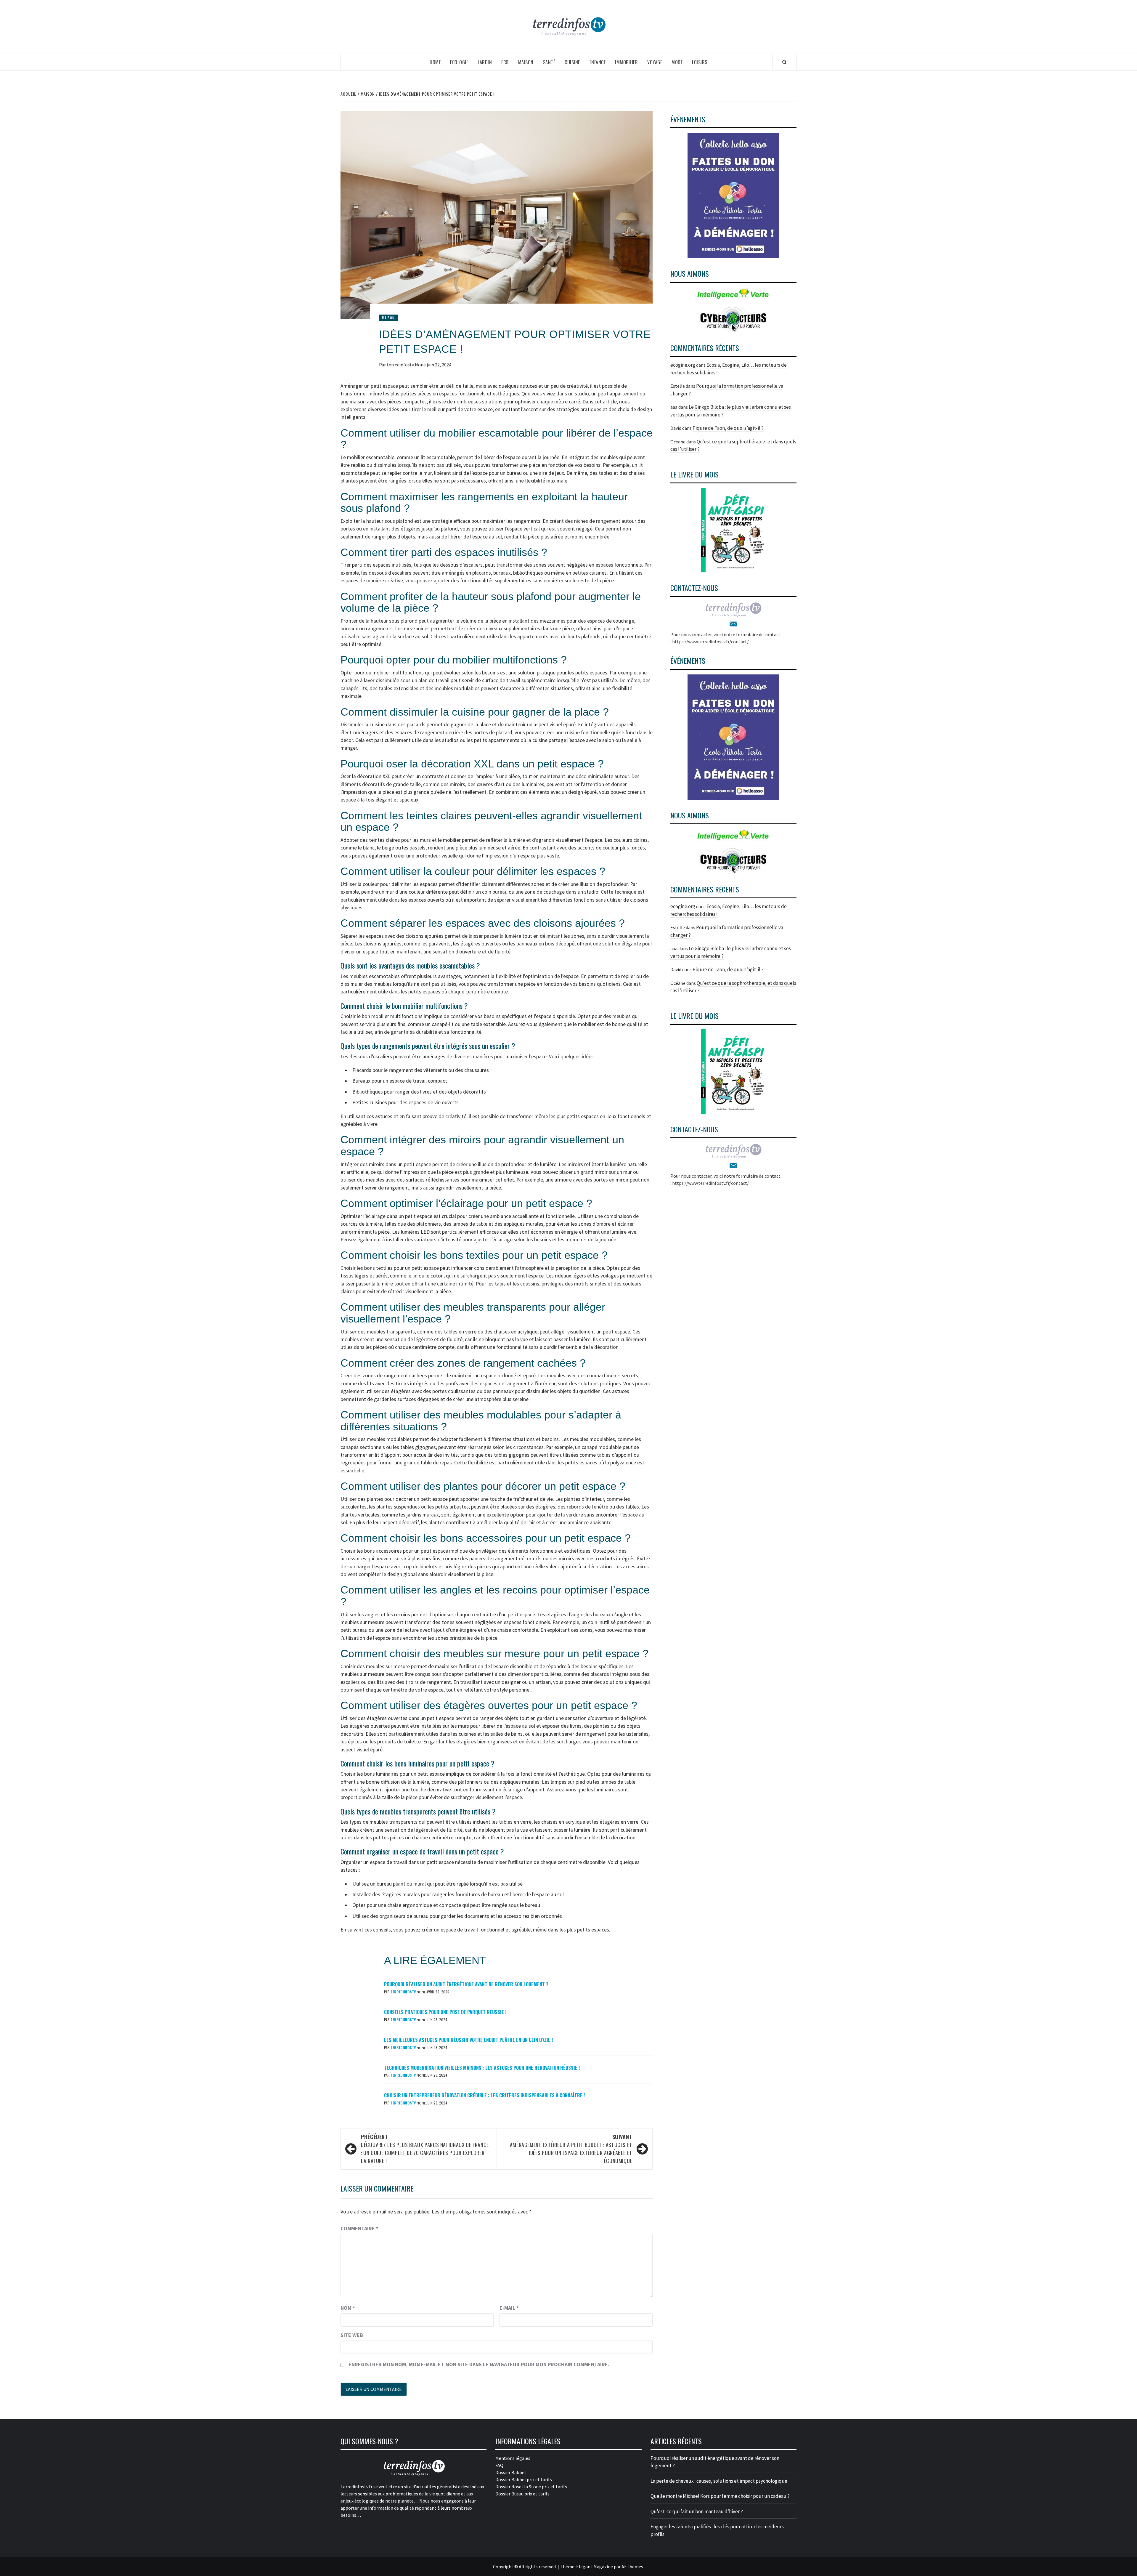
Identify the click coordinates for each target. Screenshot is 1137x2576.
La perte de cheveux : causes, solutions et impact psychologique (719, 2481)
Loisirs (700, 62)
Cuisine (572, 62)
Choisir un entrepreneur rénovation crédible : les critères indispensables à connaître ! (484, 2095)
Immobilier (626, 62)
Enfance (598, 62)
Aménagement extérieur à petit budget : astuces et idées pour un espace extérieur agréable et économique (571, 2149)
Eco (505, 62)
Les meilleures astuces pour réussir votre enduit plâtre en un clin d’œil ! (468, 2040)
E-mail (509, 2308)
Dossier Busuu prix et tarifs (522, 2494)
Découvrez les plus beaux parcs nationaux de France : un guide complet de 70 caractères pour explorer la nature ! (425, 2149)
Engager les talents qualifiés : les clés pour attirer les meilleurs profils (717, 2530)
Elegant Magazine (595, 2567)
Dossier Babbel (511, 2472)
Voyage (655, 62)
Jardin (485, 62)
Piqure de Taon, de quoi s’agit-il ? (728, 428)
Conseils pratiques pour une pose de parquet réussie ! (445, 2012)
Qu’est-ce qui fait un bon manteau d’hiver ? (697, 2511)
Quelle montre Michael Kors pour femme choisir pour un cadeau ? (720, 2496)
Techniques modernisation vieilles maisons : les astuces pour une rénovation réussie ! (482, 2068)
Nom (348, 2308)
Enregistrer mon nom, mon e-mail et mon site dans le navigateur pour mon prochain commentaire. (479, 2364)
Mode (677, 62)
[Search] (785, 62)
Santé (549, 62)
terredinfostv (401, 365)
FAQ (499, 2465)
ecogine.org (683, 365)
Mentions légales (513, 2458)
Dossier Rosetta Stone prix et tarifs (531, 2487)
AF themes (632, 2567)
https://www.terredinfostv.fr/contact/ (710, 642)
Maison (526, 62)
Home (435, 62)
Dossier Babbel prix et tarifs (524, 2479)
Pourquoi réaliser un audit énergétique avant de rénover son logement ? (466, 1984)
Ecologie (459, 62)
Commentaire (359, 2228)
